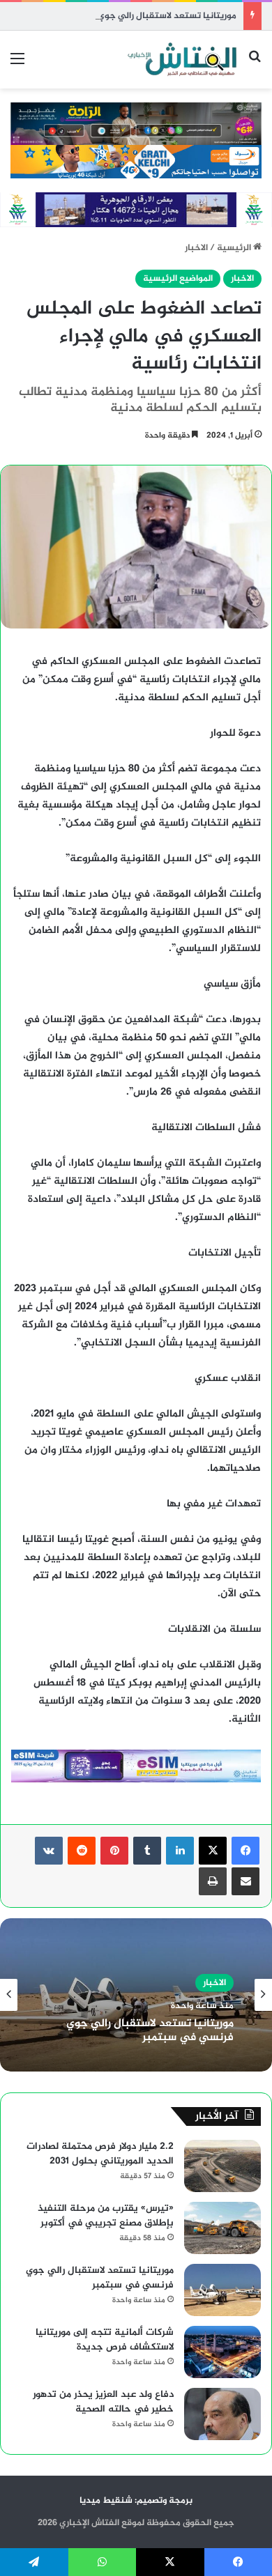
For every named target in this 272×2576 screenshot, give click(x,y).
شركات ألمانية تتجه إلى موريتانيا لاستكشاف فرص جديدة (105, 2340)
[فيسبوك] (245, 1851)
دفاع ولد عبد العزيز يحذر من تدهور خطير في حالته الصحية (103, 2402)
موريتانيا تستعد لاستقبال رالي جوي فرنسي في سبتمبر (128, 16)
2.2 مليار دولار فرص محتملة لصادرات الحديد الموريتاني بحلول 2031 (100, 2154)
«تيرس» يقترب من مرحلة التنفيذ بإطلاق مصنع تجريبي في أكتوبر (106, 2216)
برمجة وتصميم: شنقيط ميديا (136, 2501)
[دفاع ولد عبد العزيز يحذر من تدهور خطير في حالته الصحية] (222, 2414)
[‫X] (213, 1851)
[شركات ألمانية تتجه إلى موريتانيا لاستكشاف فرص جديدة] (222, 2352)
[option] (136, 1995)
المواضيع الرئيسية (178, 279)
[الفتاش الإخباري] (181, 60)
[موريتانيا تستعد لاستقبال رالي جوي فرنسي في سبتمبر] (222, 2290)
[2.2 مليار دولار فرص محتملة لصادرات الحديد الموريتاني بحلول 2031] (222, 2166)
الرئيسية (235, 248)
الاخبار (196, 248)
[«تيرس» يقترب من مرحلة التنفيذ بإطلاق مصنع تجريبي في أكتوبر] (222, 2228)
